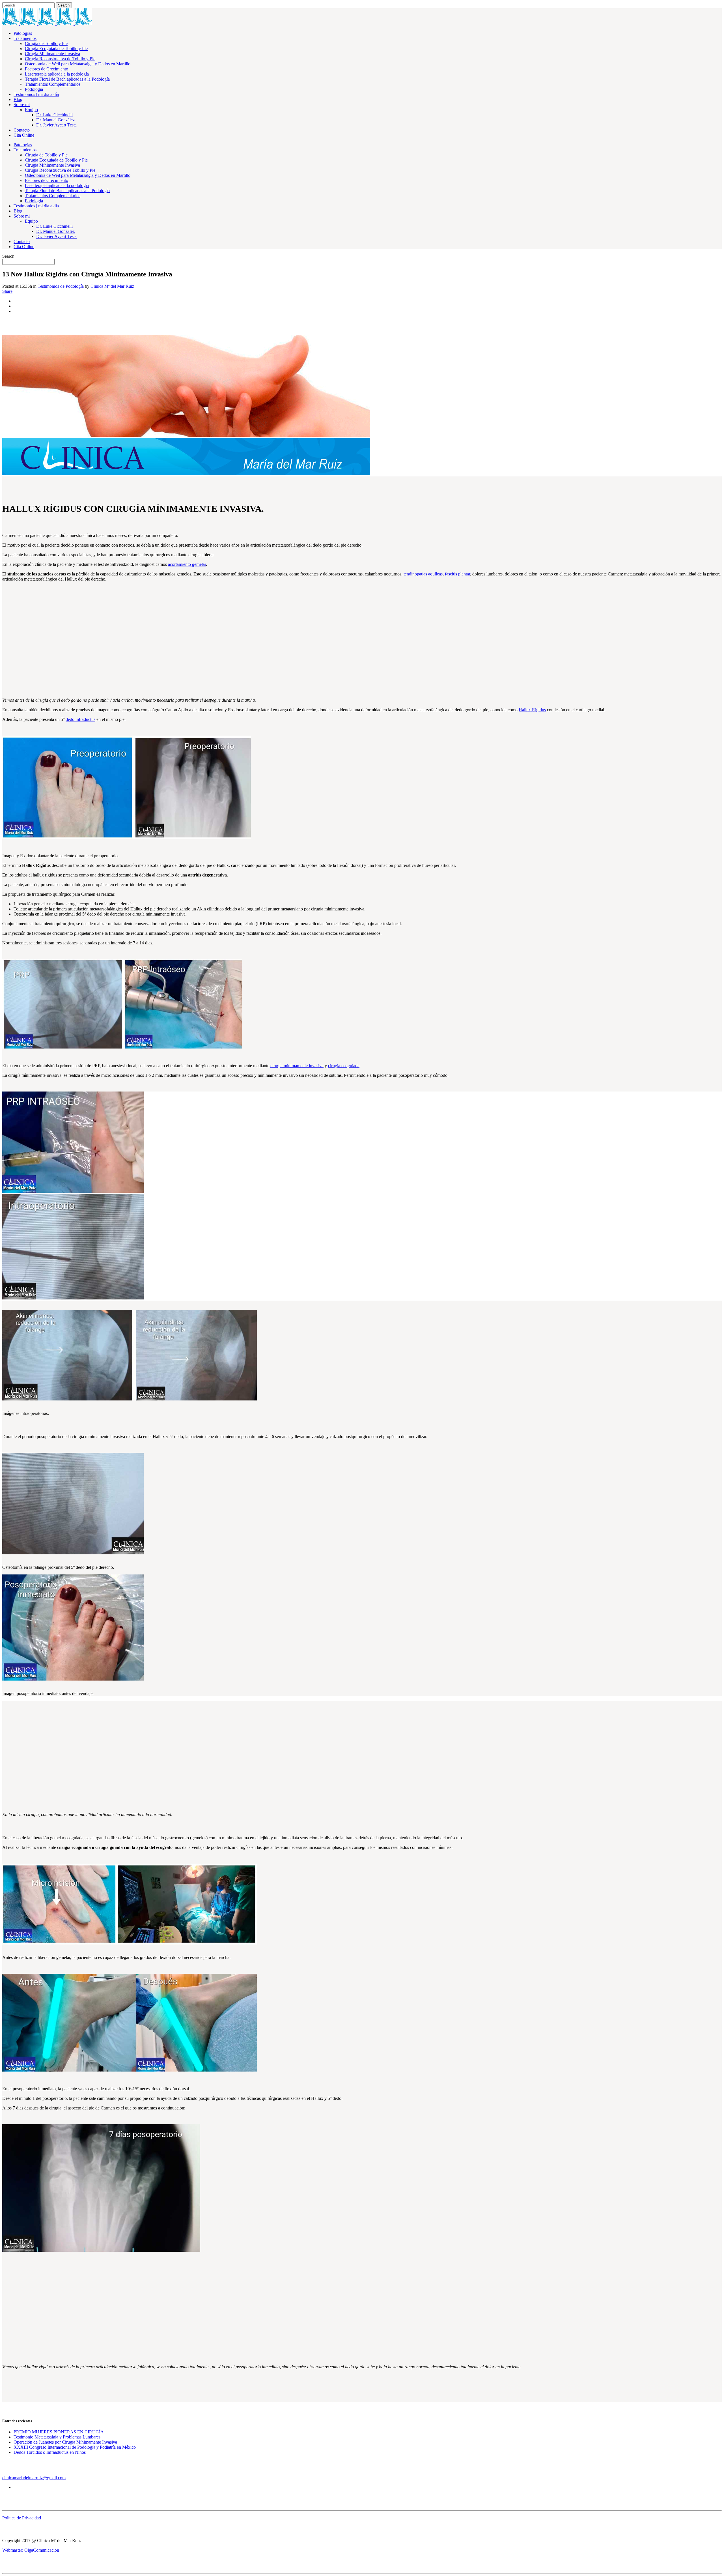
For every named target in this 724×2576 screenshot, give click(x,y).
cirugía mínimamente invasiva (297, 1066)
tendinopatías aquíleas (423, 574)
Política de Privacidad (22, 2518)
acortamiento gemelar (187, 564)
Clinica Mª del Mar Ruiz (112, 286)
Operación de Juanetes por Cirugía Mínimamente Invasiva (65, 2442)
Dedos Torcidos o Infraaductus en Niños (50, 2452)
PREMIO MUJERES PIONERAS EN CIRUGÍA (59, 2432)
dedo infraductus (80, 719)
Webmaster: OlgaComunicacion (31, 2550)
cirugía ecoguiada (344, 1066)
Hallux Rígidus (532, 710)
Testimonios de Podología (61, 286)
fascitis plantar (457, 574)
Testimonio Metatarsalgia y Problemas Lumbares (57, 2437)
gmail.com (56, 2478)
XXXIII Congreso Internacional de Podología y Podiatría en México (75, 2447)
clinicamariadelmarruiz (22, 2478)
